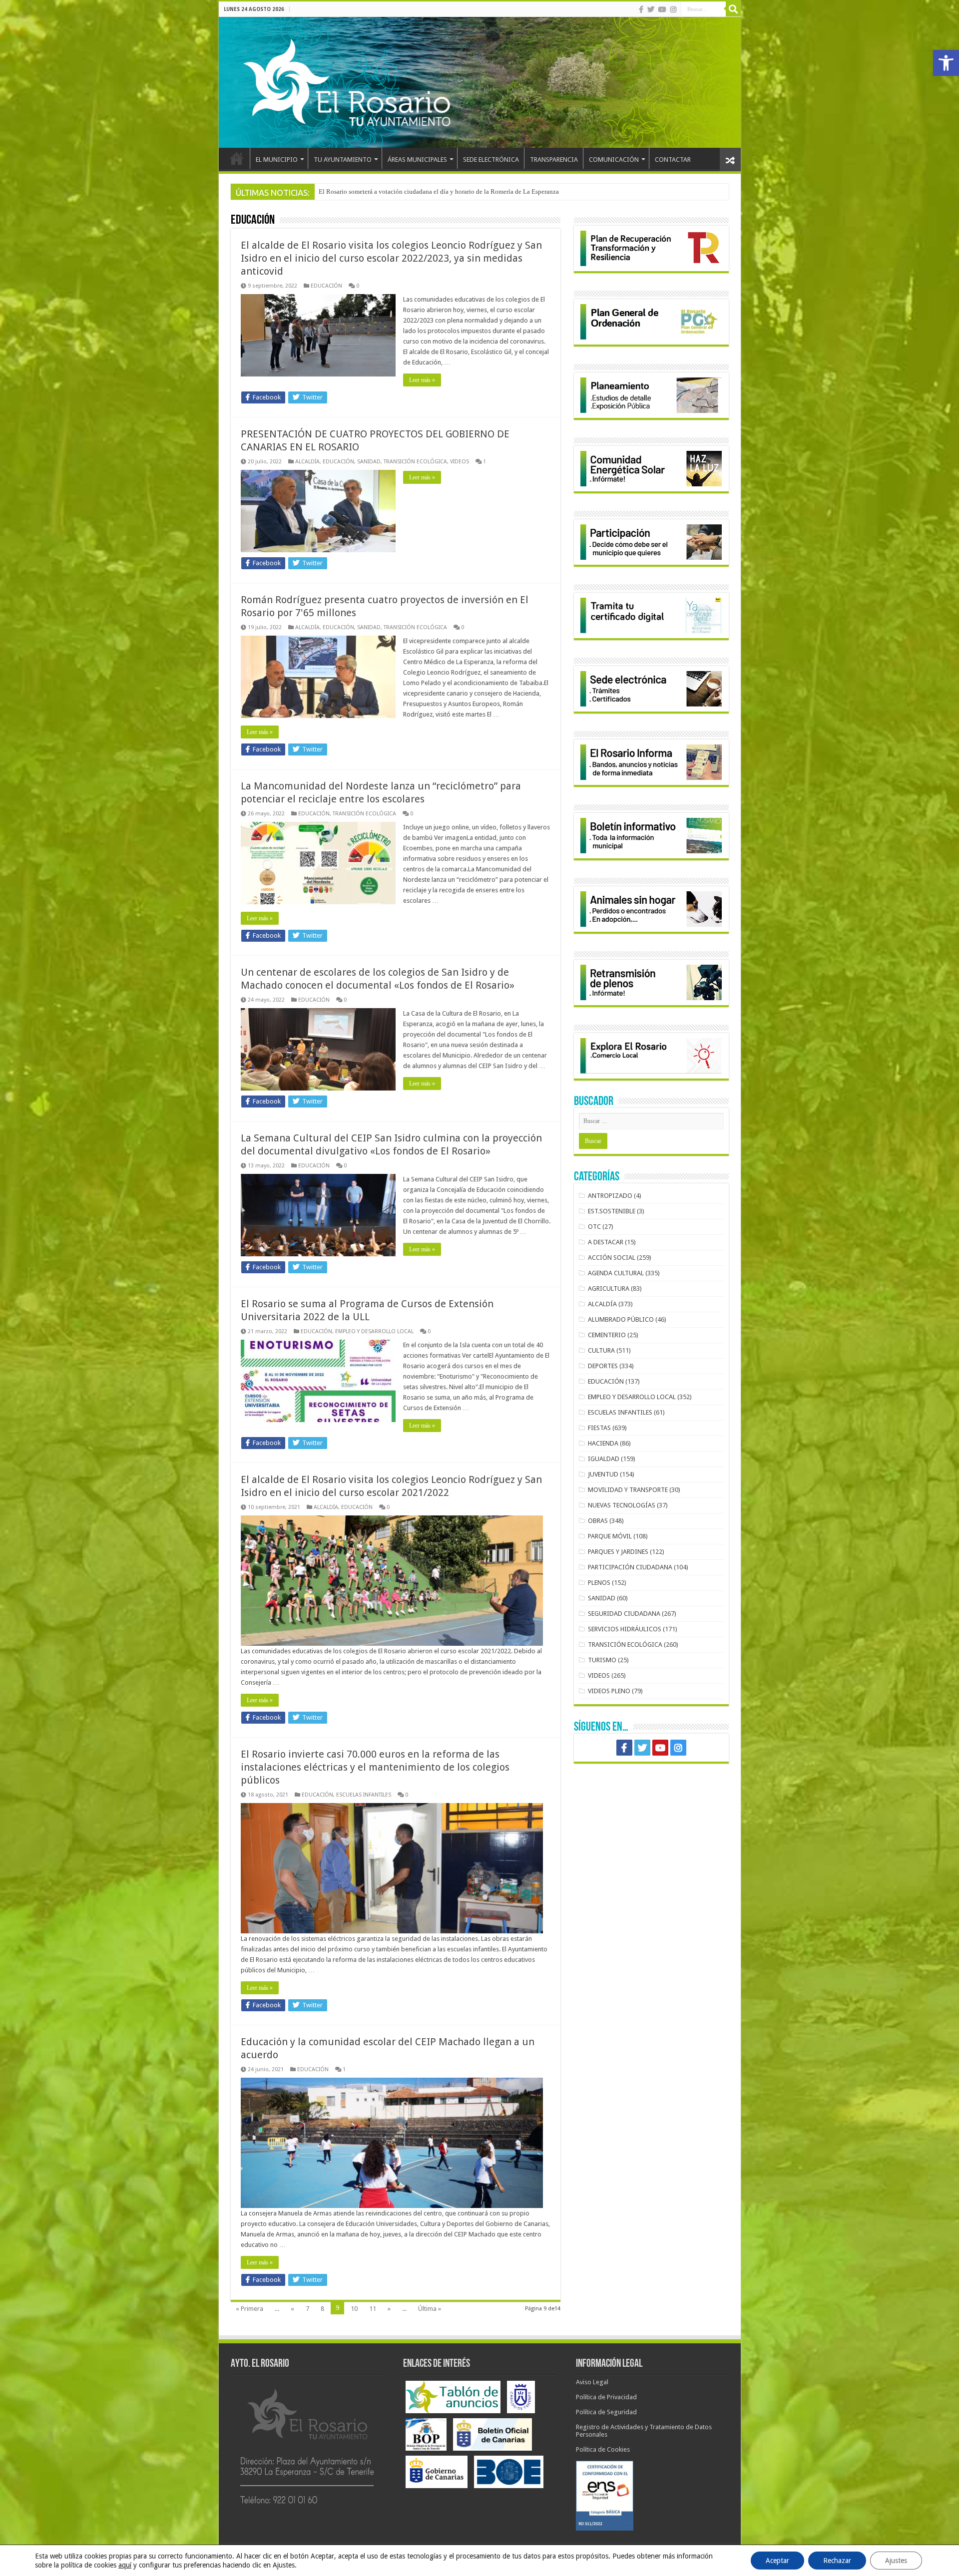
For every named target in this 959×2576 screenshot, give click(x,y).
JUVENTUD (603, 1474)
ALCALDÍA (307, 462)
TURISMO (602, 1660)
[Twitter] (651, 9)
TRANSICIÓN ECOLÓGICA (415, 462)
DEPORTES (603, 1366)
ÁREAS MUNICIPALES (417, 160)
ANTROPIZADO (610, 1196)
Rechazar (837, 2561)
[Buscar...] (733, 9)
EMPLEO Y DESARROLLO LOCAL (374, 1331)
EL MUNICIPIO (277, 160)
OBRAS (598, 1521)
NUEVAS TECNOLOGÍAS (622, 1505)
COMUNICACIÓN (614, 160)
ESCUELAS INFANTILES (364, 1795)
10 (354, 2309)
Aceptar (777, 2561)
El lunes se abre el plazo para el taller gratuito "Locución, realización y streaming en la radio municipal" (459, 191)
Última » (430, 2309)
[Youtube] (662, 9)
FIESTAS (599, 1428)
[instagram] (673, 9)
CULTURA (601, 1350)
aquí (125, 2565)
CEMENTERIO (607, 1335)
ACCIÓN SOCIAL (612, 1258)
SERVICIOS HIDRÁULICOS (625, 1629)
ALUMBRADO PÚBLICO (621, 1319)
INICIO (237, 158)
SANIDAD (369, 462)
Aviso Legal (592, 2382)
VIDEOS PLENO (609, 1691)
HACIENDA (603, 1443)
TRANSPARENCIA (554, 160)
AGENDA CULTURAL (616, 1273)
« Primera (249, 2309)
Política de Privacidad (606, 2397)
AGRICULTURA (609, 1288)
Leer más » (422, 380)
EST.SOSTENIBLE (612, 1211)
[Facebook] (641, 9)
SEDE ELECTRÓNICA (491, 160)
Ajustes (896, 2561)
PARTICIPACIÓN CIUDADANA (630, 1567)
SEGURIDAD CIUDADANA (624, 1614)
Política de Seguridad (606, 2412)
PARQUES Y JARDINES (618, 1552)
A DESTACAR (606, 1242)
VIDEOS (460, 462)
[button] (946, 63)
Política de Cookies (603, 2449)
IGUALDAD (604, 1459)
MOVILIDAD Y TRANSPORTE (628, 1490)
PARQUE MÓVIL (610, 1536)
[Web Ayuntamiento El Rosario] (480, 82)
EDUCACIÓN (326, 286)
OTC (594, 1227)
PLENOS (599, 1583)
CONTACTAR (673, 160)
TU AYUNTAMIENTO (343, 160)
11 (373, 2309)
